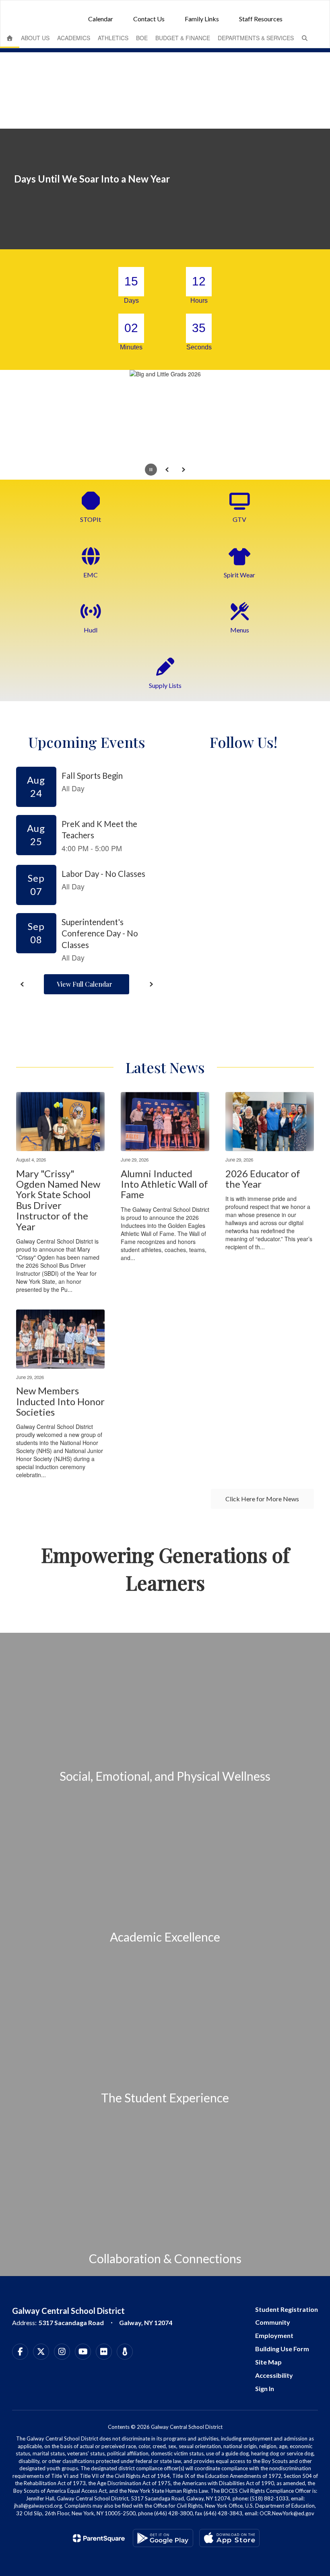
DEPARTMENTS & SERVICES (256, 38)
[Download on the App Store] (229, 2538)
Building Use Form (282, 2349)
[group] (165, 1713)
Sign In (265, 2388)
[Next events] (151, 984)
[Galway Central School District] (165, 5)
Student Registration (287, 2309)
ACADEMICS (74, 38)
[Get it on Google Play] (163, 2538)
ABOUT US (35, 38)
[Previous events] (22, 984)
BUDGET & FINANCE (183, 38)
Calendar (101, 19)
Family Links (202, 19)
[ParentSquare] (99, 2538)
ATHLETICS (113, 38)
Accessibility (274, 2375)
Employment (274, 2335)
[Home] (10, 38)
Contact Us (149, 19)
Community (273, 2322)
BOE (142, 38)
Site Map (268, 2362)
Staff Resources (261, 19)
